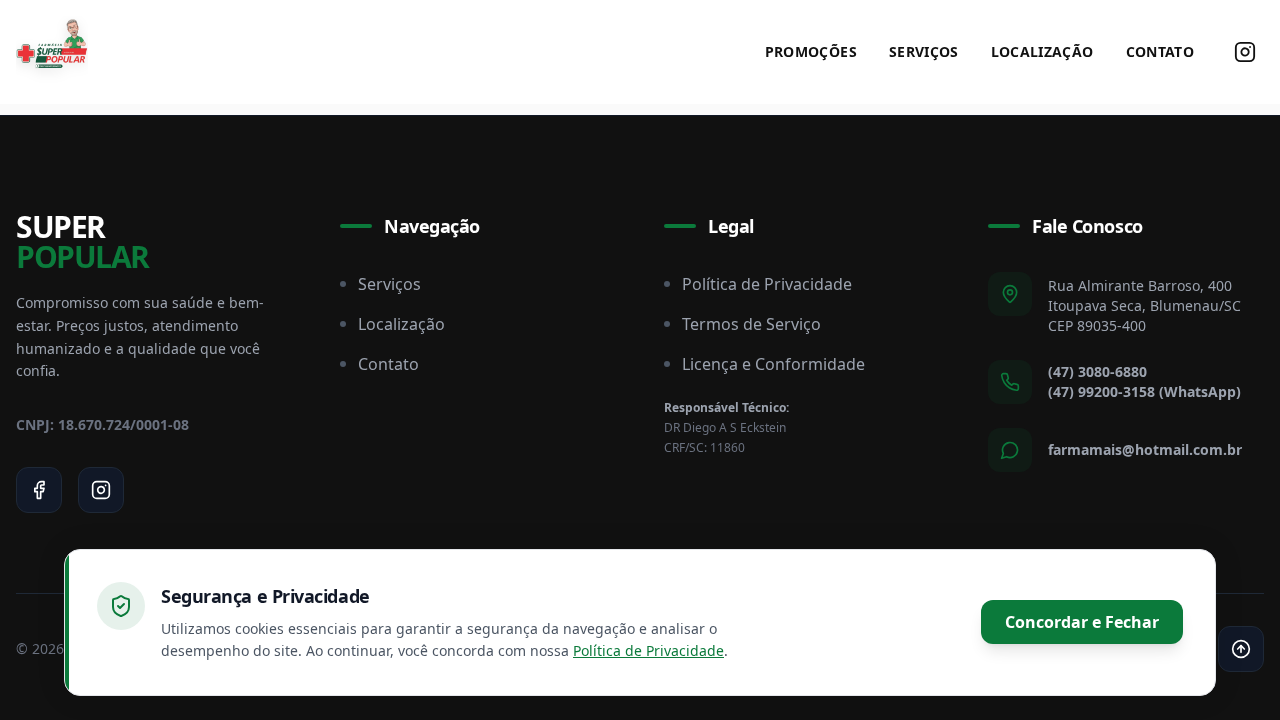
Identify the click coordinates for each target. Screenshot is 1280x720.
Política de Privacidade (767, 284)
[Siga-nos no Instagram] (1245, 52)
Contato (1160, 51)
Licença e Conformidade (773, 364)
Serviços (924, 51)
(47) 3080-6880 (1097, 371)
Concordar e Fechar (1082, 622)
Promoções (811, 51)
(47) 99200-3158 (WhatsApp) (1144, 391)
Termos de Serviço (751, 324)
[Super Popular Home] (52, 52)
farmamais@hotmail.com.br (1145, 449)
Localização (1042, 51)
